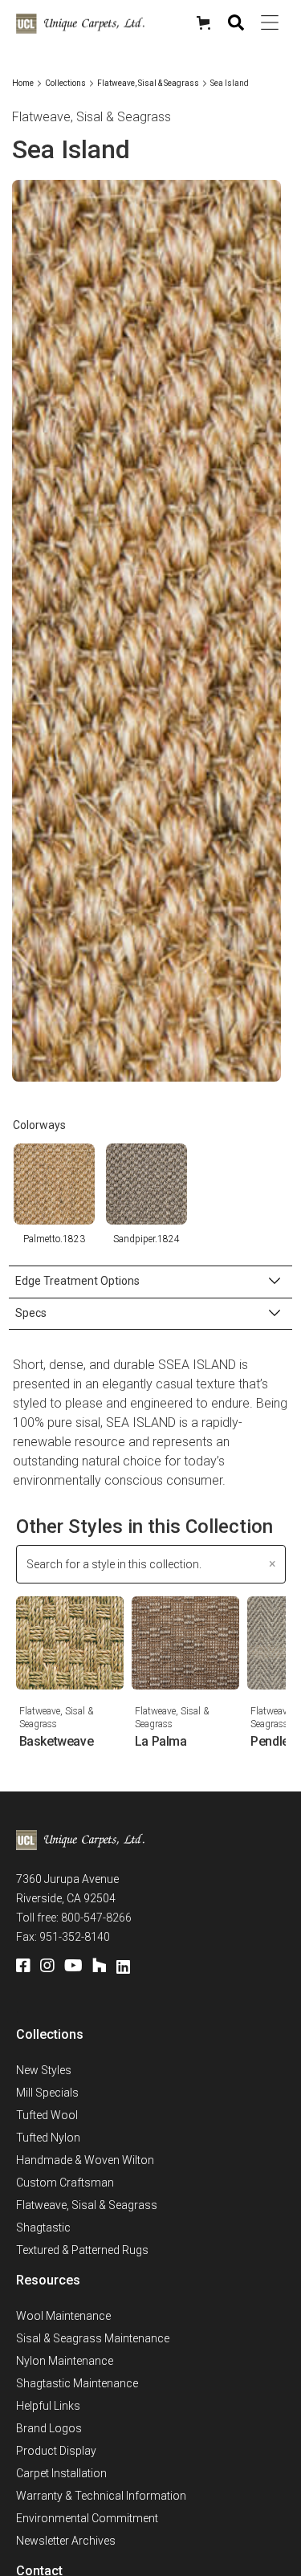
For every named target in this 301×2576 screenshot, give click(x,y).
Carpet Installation (61, 2473)
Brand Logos (49, 2428)
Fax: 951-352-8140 (63, 1937)
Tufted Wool (47, 2115)
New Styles (44, 2070)
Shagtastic (43, 2228)
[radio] (54, 1184)
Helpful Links (48, 2406)
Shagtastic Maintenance (77, 2383)
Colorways (39, 1125)
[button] (205, 23)
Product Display (56, 2451)
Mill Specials (47, 2093)
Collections (65, 83)
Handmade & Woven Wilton (85, 2160)
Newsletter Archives (66, 2541)
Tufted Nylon (48, 2138)
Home (23, 83)
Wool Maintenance (63, 2316)
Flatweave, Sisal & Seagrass (148, 83)
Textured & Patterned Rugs (82, 2250)
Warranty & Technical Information (101, 2496)
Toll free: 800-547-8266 (74, 1918)
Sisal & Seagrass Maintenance (93, 2338)
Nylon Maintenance (65, 2361)
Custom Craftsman (65, 2183)
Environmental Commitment (87, 2518)
